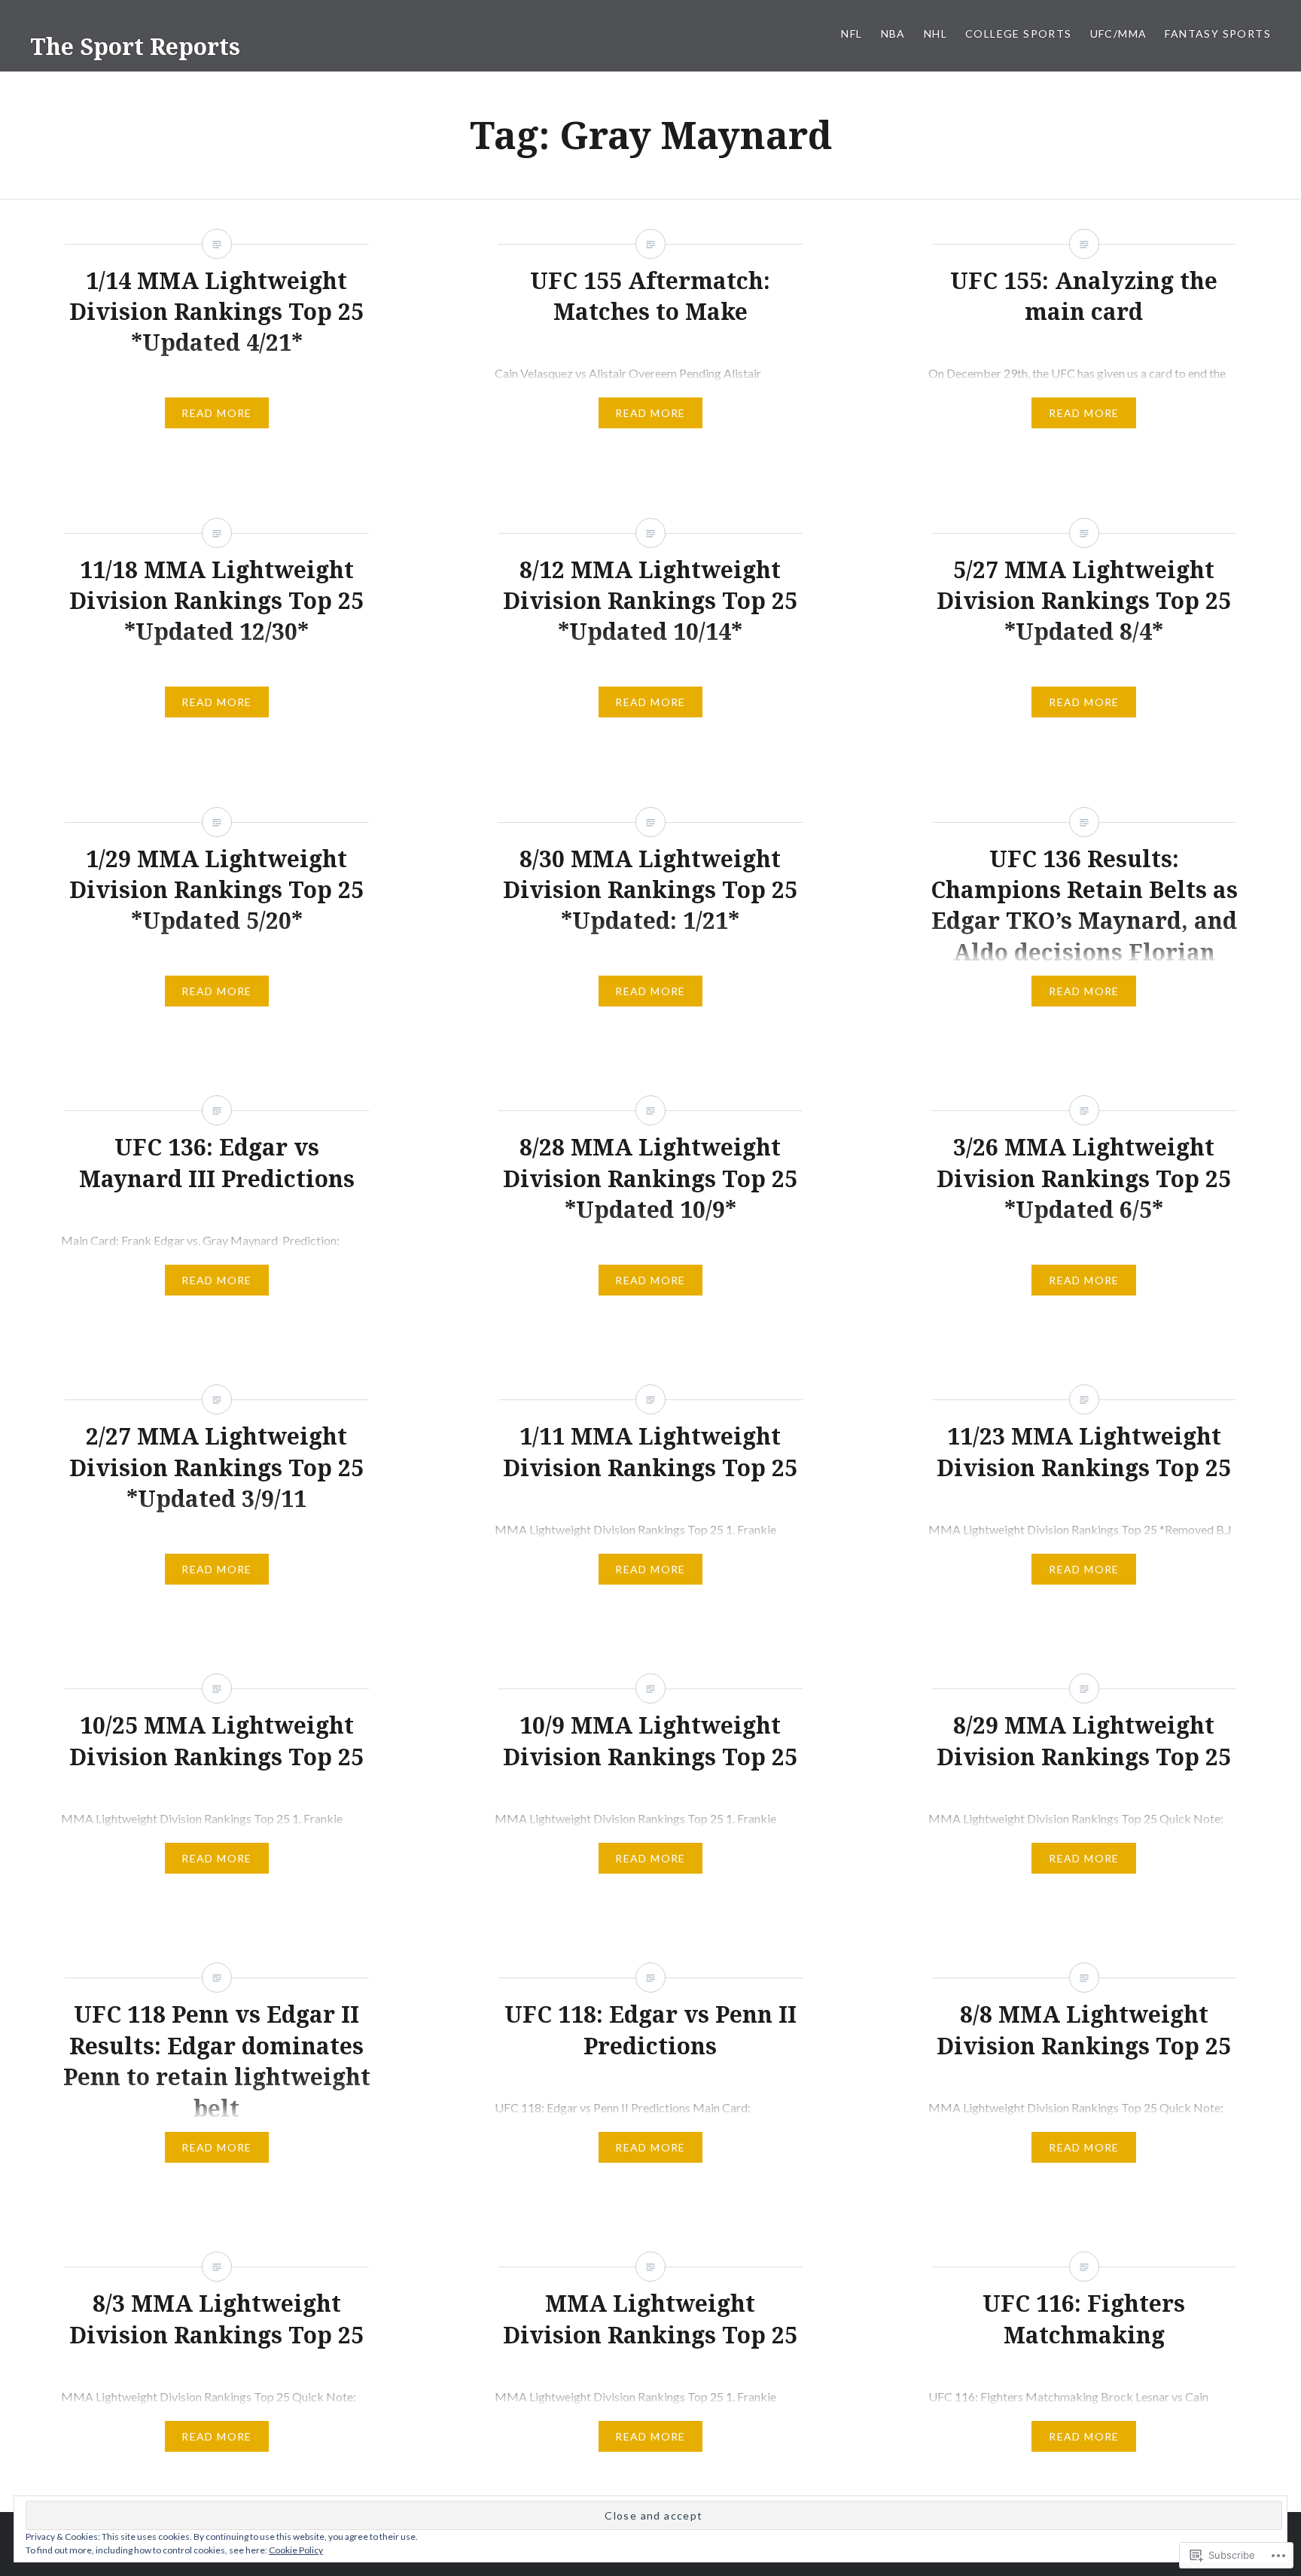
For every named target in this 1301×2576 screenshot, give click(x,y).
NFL (852, 33)
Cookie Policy (296, 2550)
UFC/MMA (1119, 33)
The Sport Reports (135, 46)
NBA (893, 33)
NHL (935, 33)
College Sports (1019, 33)
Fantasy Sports (1218, 33)
